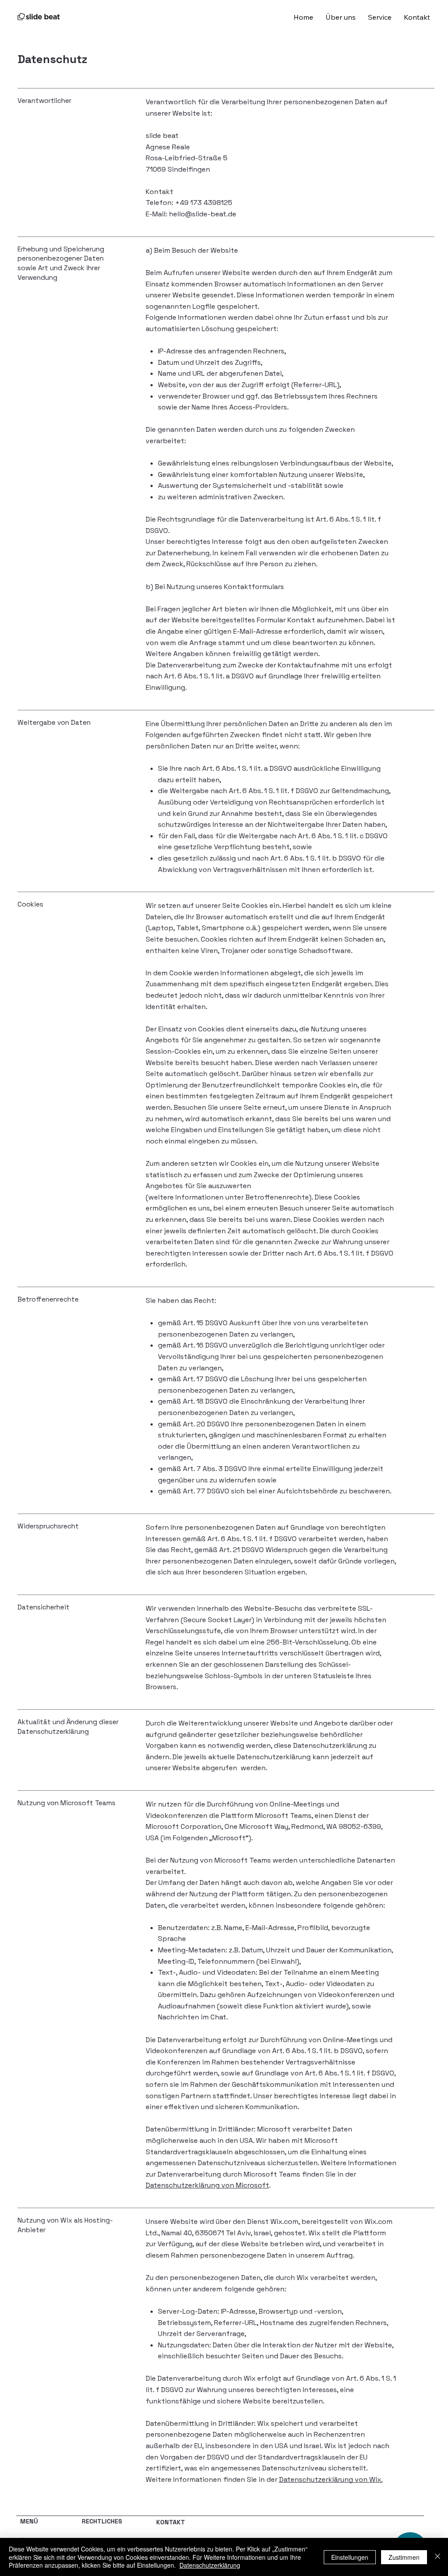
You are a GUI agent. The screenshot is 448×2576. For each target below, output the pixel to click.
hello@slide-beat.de (203, 214)
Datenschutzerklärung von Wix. (331, 2479)
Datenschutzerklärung (210, 2565)
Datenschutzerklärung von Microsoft (207, 2185)
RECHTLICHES (102, 2521)
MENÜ (29, 2521)
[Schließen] (437, 2557)
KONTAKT (171, 2522)
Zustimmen (404, 2557)
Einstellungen (350, 2557)
